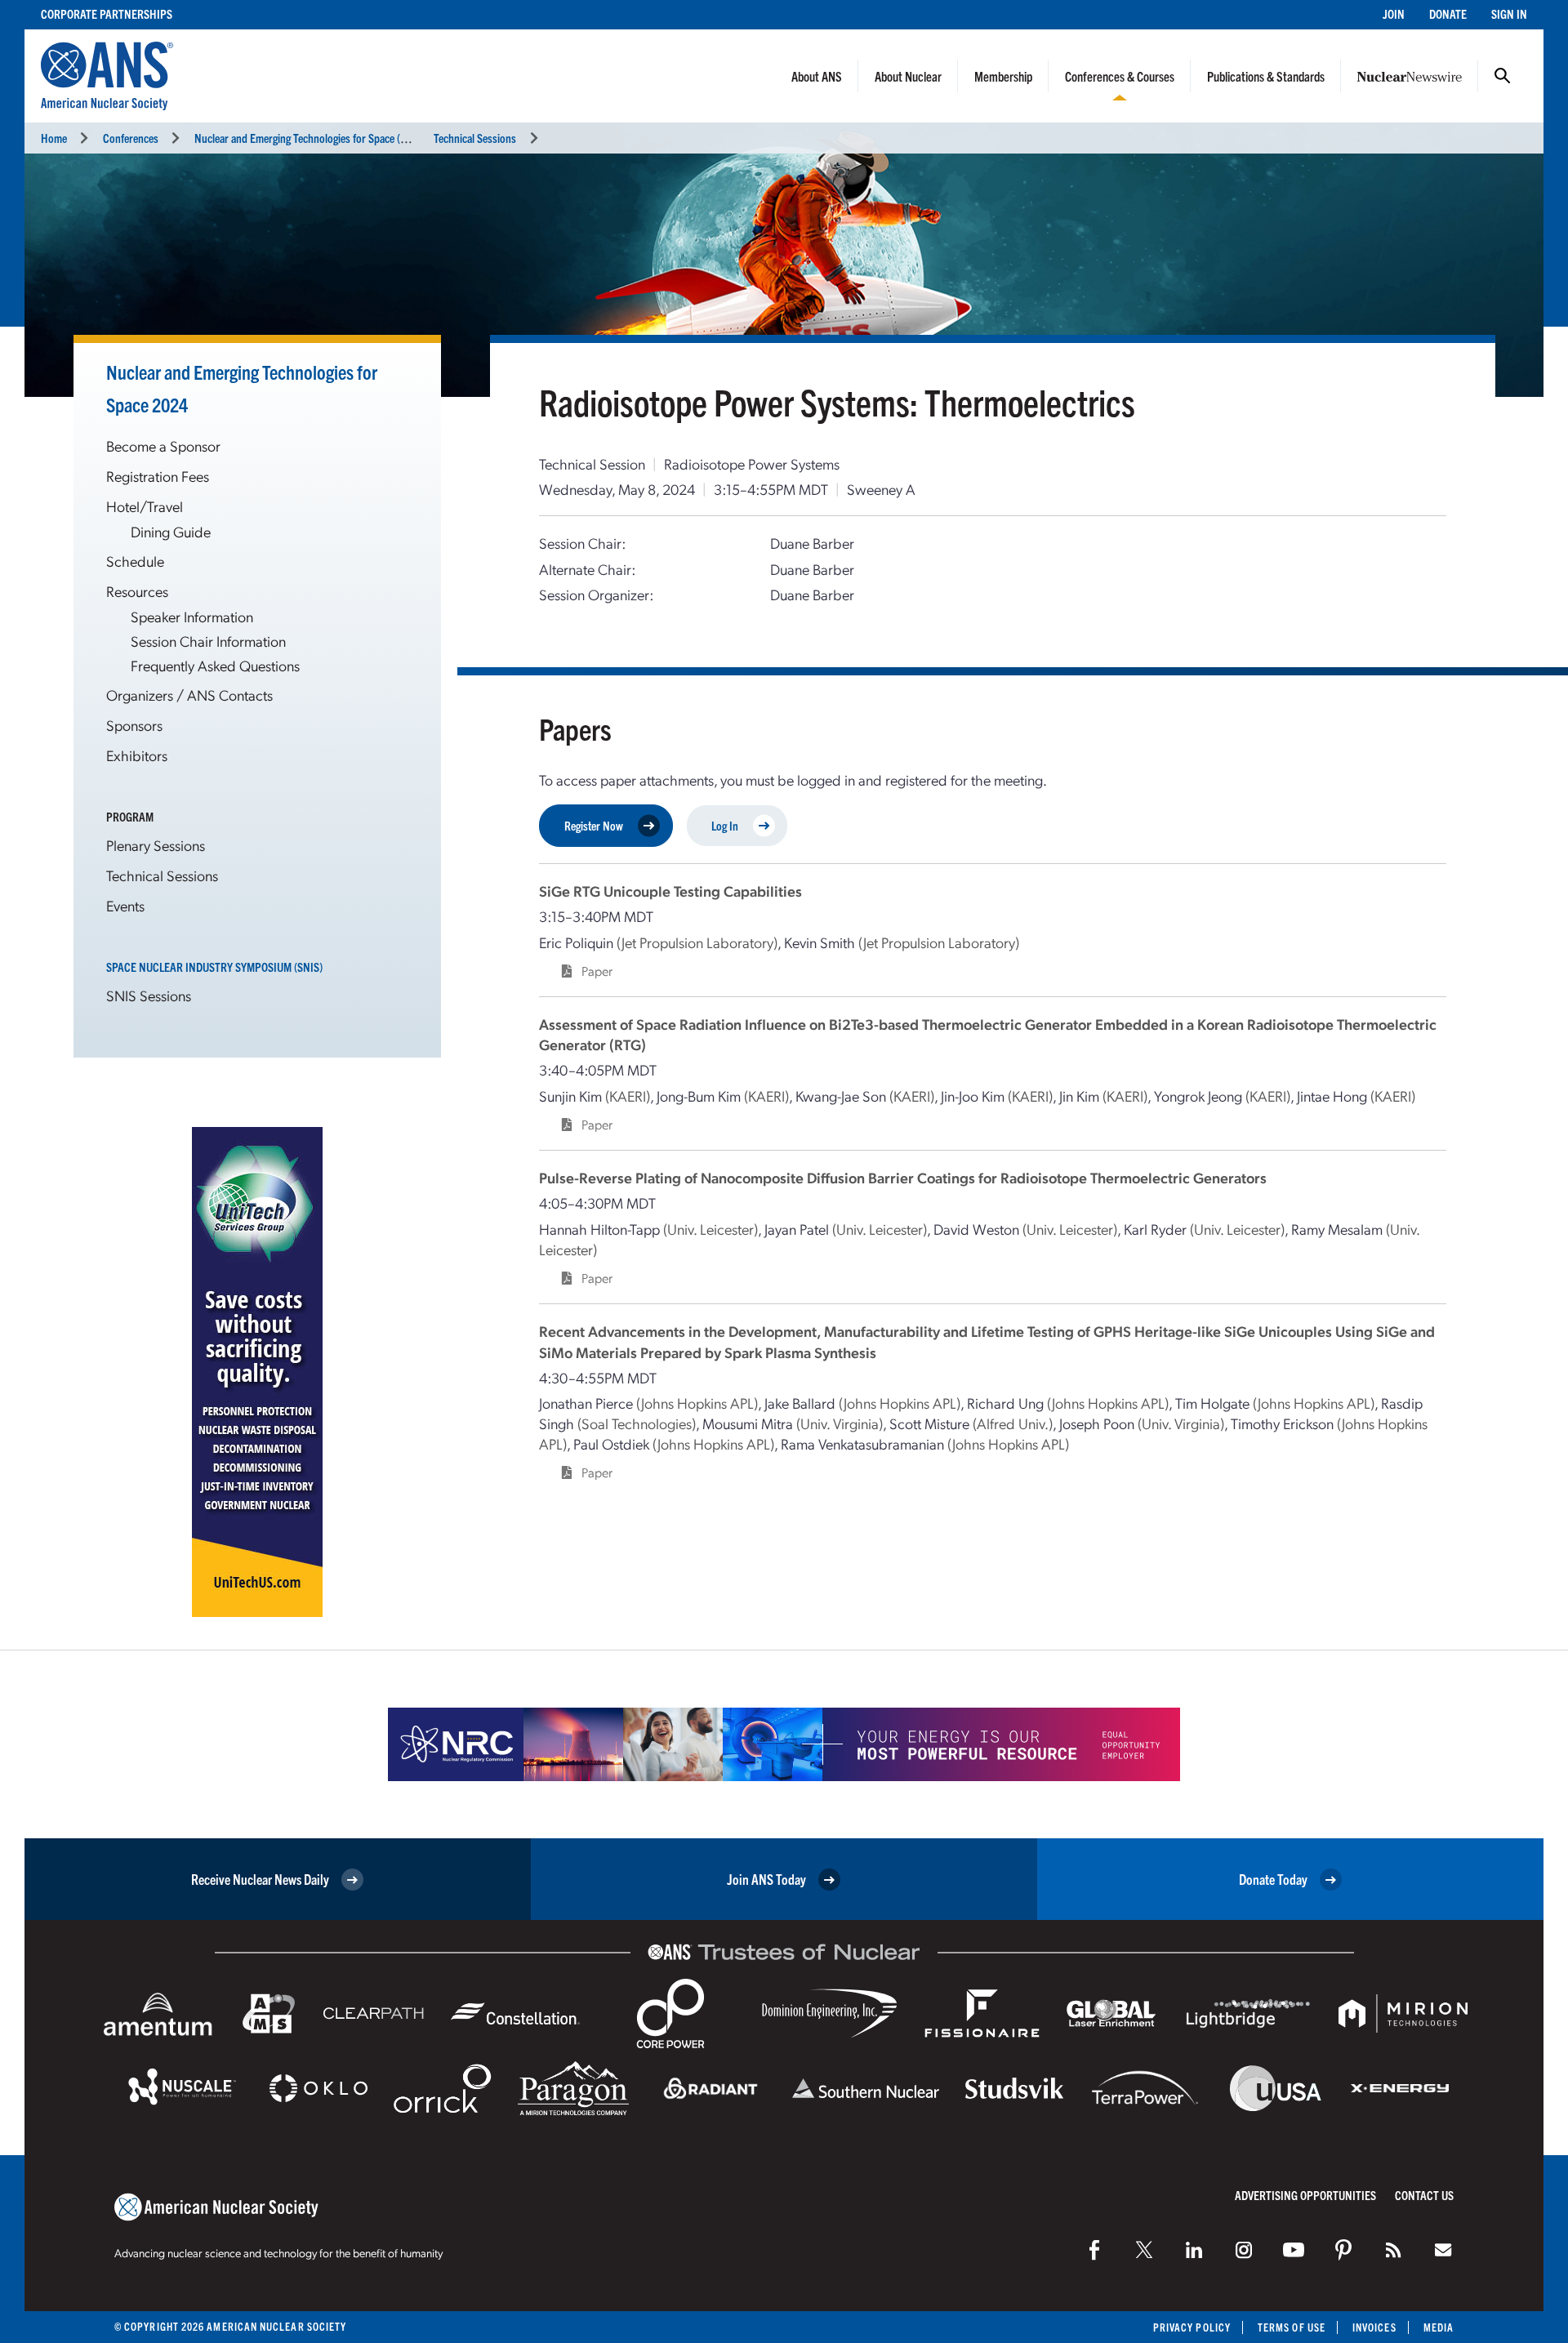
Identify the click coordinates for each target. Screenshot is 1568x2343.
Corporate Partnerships (107, 13)
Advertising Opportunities (1305, 2195)
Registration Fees (158, 476)
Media (1439, 2327)
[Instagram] (1244, 2250)
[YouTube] (1294, 2250)
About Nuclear (908, 76)
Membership (1003, 76)
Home (54, 138)
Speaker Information (192, 616)
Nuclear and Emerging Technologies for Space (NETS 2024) (324, 138)
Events (125, 905)
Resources (137, 591)
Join (1394, 13)
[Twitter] (1144, 2250)
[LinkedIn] (1194, 2250)
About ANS (817, 76)
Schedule (135, 561)
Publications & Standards (1266, 76)
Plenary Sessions (156, 845)
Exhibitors (137, 755)
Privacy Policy (1192, 2327)
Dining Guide (171, 531)
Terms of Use (1292, 2327)
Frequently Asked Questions (215, 665)
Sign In (1509, 13)
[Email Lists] (1443, 2250)
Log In (725, 825)
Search (1503, 76)
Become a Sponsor (163, 445)
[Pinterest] (1343, 2250)
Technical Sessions (475, 138)
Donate (1448, 13)
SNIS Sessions (149, 995)
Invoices (1374, 2327)
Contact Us (1424, 2195)
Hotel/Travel (145, 506)
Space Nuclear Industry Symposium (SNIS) (214, 967)
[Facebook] (1094, 2250)
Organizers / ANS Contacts (189, 695)
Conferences (131, 138)
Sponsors (134, 725)
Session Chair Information (208, 641)
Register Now (594, 825)
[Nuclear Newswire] (1393, 2250)
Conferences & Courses (1120, 76)
